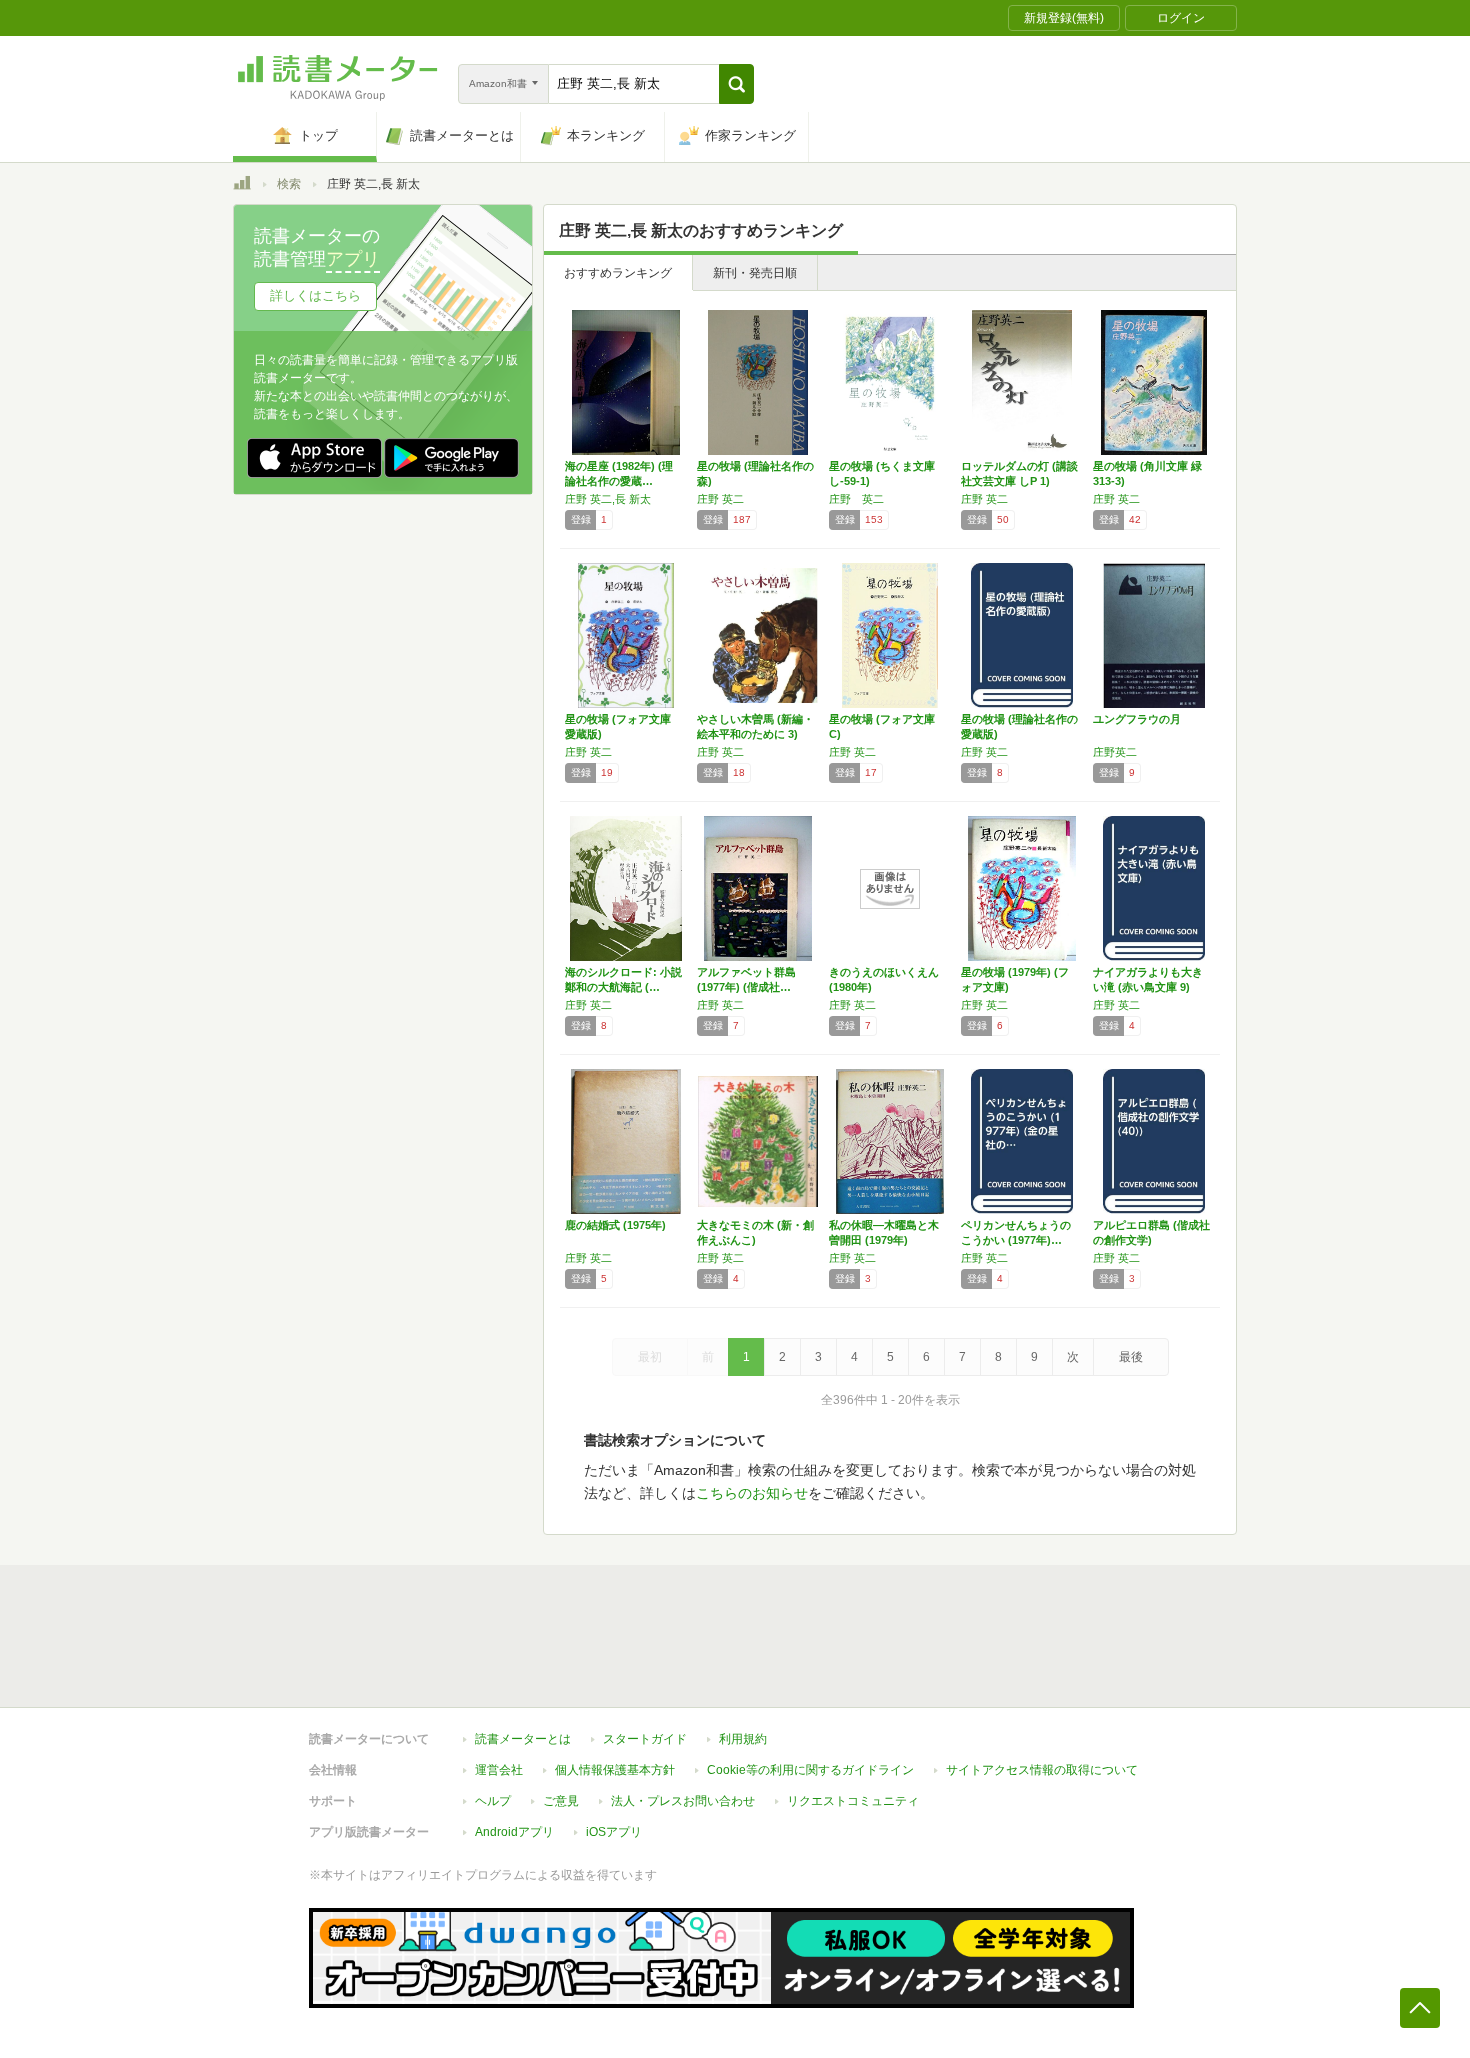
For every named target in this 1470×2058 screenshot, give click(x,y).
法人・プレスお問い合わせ (683, 1801)
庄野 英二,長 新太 (608, 499)
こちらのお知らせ (752, 1493)
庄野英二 (1115, 752)
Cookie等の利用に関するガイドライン (810, 1770)
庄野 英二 (720, 499)
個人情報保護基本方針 (615, 1770)
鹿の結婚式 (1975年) (615, 1225)
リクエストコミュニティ (853, 1801)
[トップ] (242, 186)
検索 (289, 184)
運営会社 (499, 1770)
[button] (736, 84)
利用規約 (743, 1739)
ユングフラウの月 (1137, 719)
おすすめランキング (618, 273)
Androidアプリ (514, 1832)
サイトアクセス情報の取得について (1042, 1770)
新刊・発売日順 (755, 273)
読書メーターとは (523, 1739)
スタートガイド (645, 1739)
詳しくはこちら (315, 295)
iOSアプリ (614, 1832)
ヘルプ (493, 1801)
